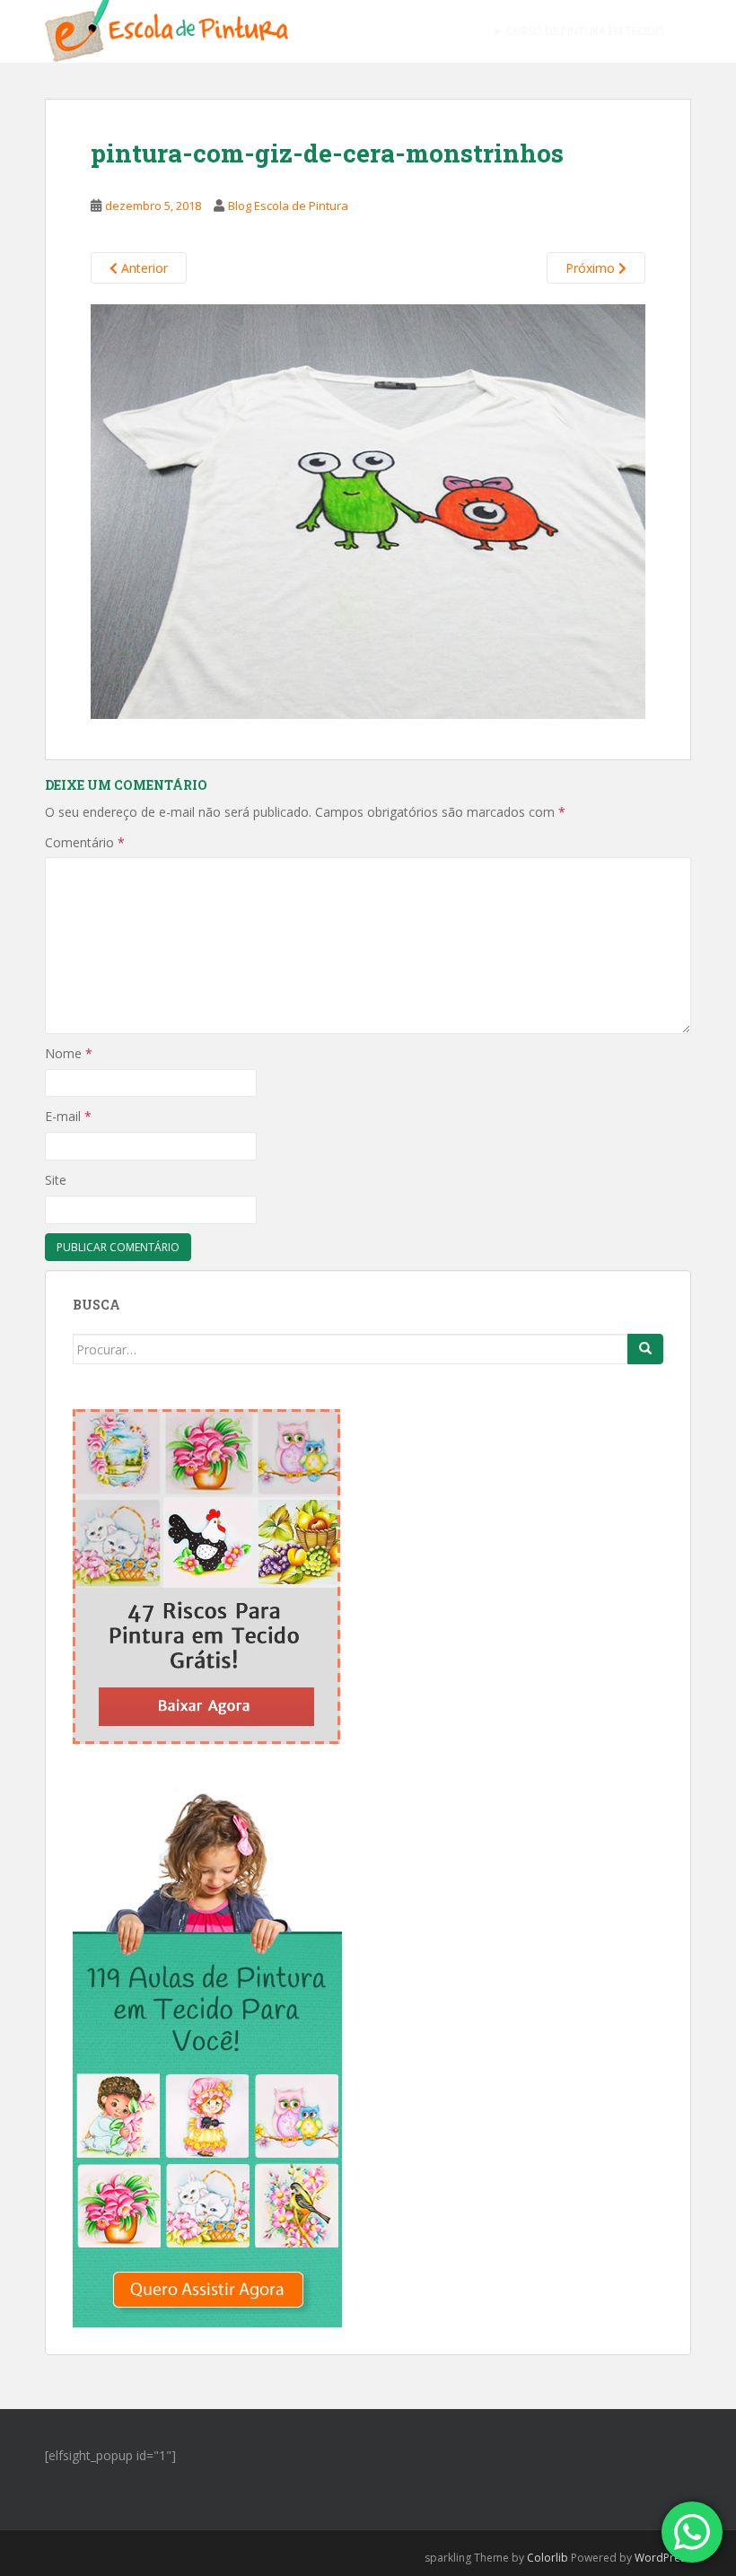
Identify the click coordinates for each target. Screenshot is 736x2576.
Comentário (85, 842)
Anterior (143, 268)
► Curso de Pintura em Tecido (578, 31)
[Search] (645, 1349)
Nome (69, 1053)
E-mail (68, 1116)
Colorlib (548, 2558)
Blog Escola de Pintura (288, 206)
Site (56, 1180)
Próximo (592, 268)
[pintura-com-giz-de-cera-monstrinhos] (368, 510)
